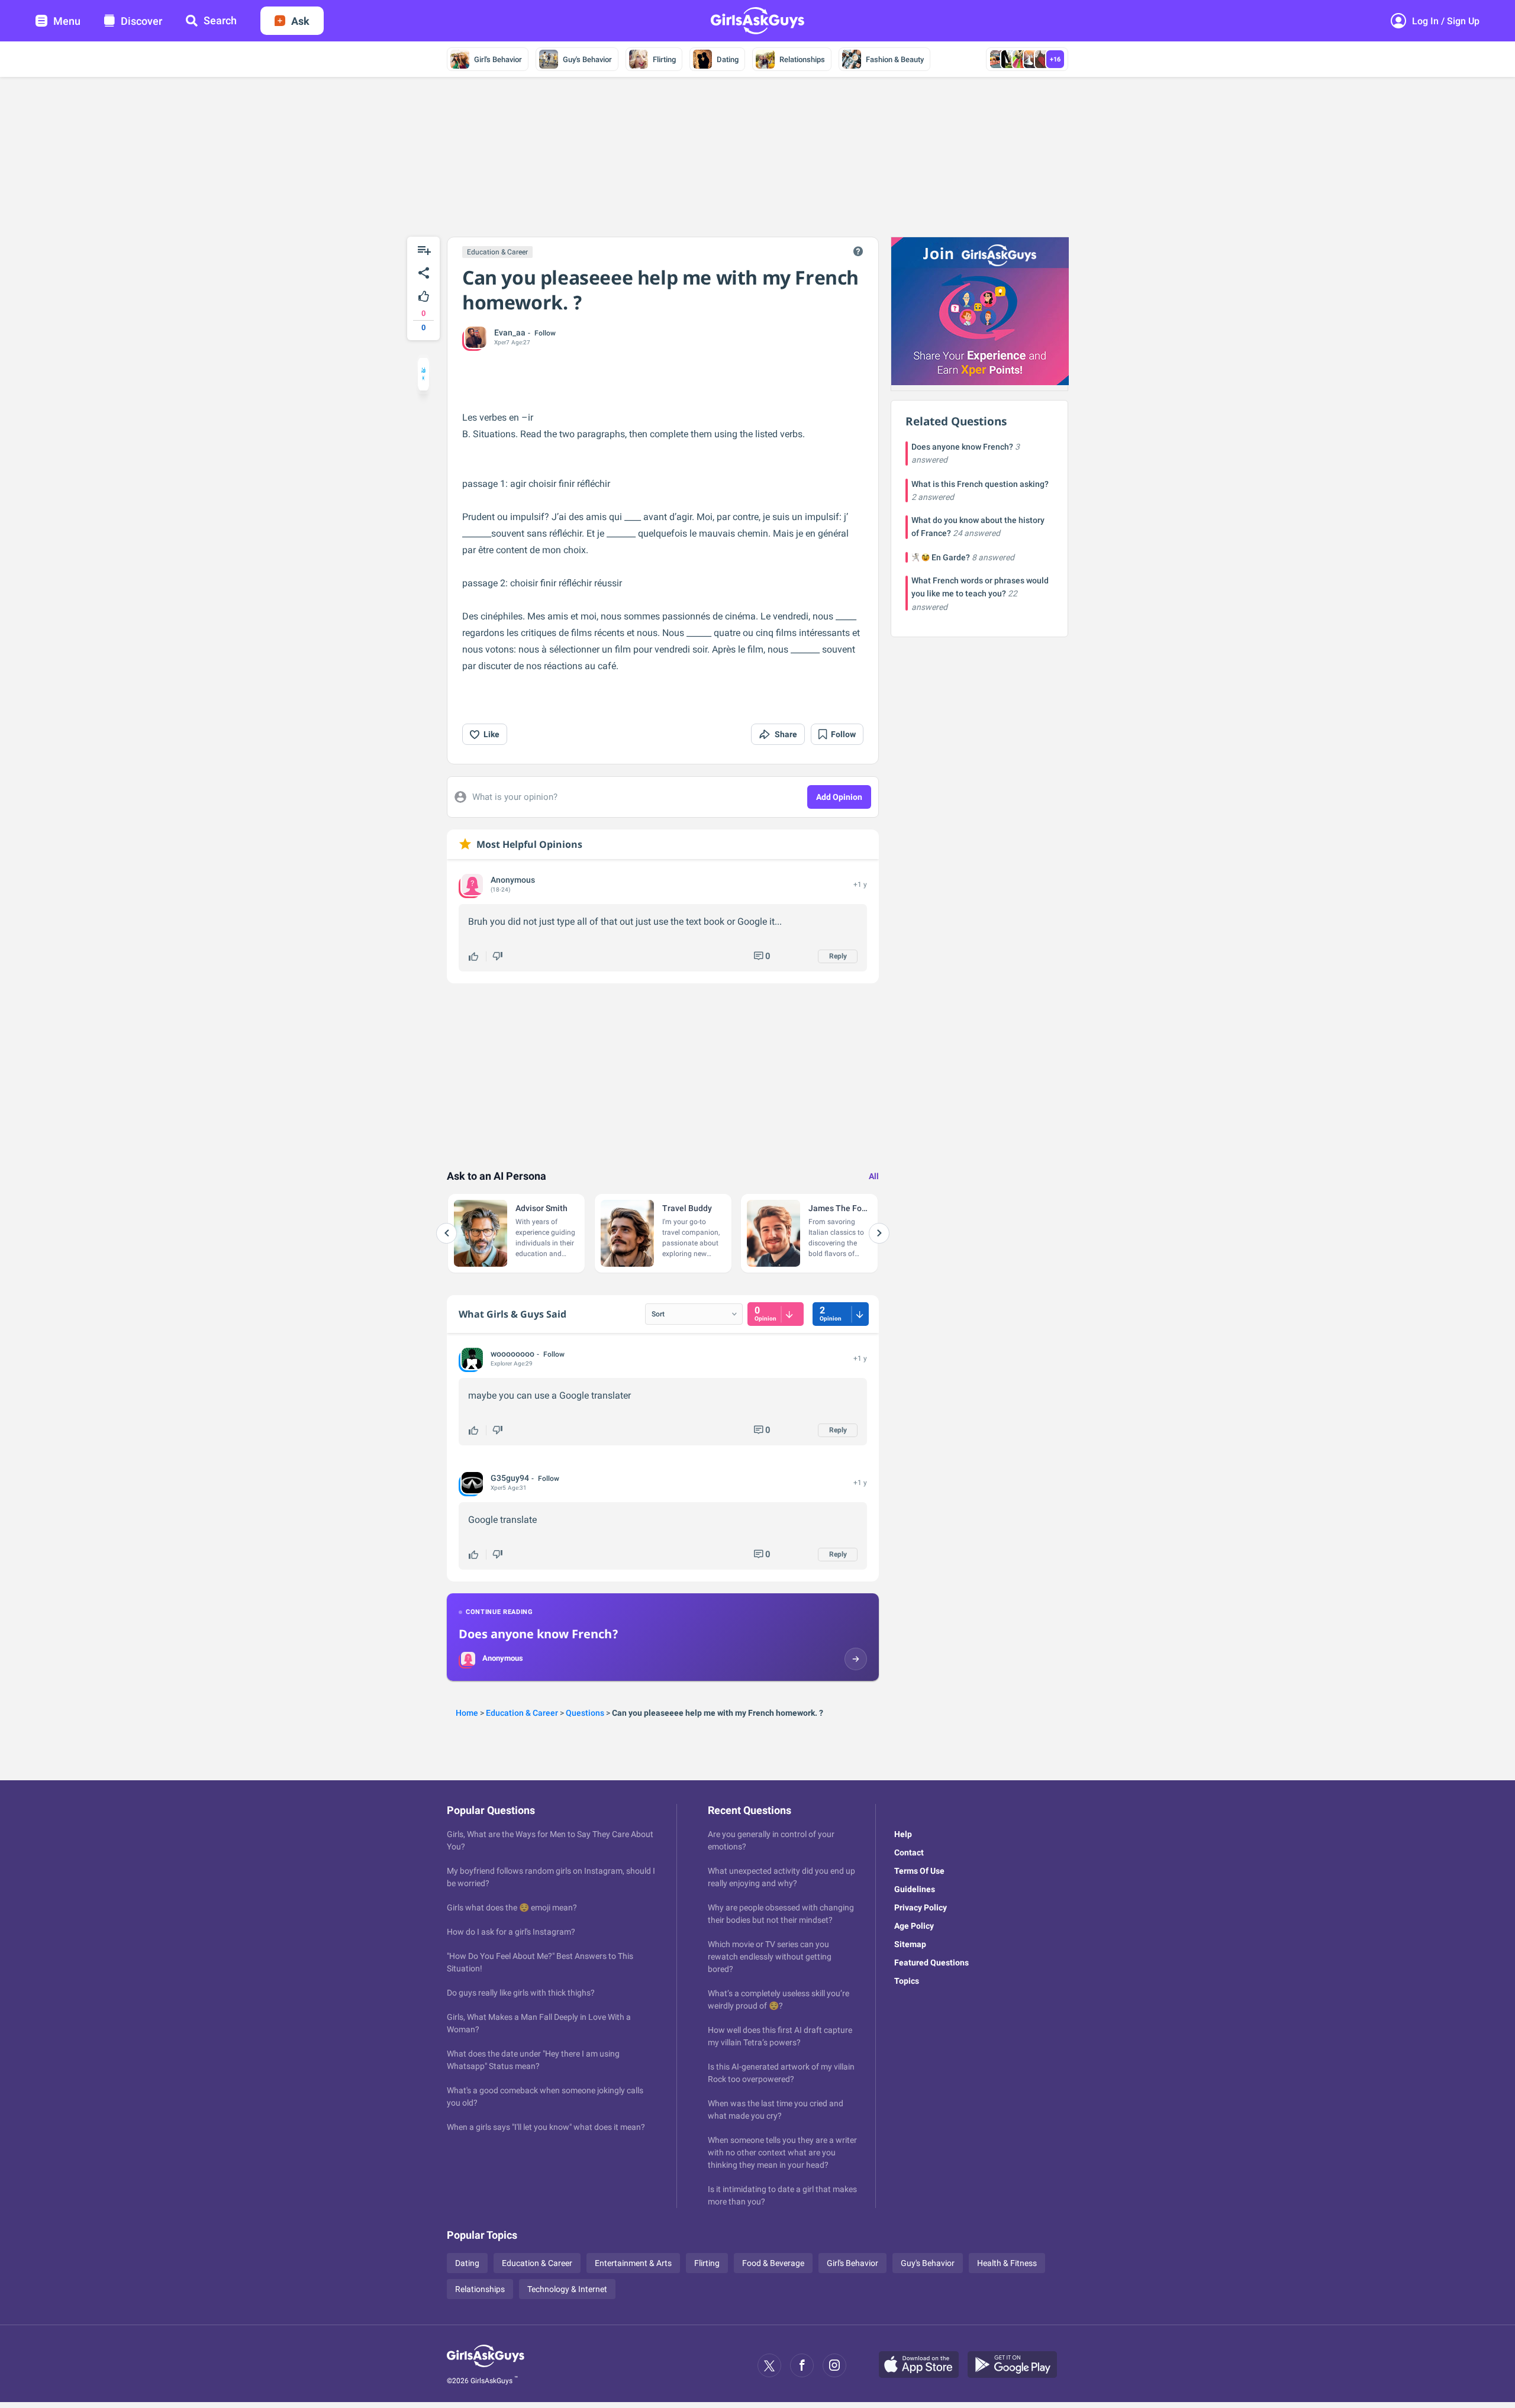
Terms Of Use (919, 1871)
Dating (728, 59)
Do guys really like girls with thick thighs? (521, 1993)
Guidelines (915, 1889)
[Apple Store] (923, 2365)
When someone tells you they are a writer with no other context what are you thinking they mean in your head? (782, 2152)
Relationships (802, 59)
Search (220, 20)
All (874, 1176)
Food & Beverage (773, 2263)
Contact (909, 1852)
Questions (585, 1713)
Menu (67, 21)
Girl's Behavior (498, 59)
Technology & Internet (567, 2289)
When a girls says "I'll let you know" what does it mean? (546, 2127)
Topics (907, 1981)
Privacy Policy (921, 1907)
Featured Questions (931, 1962)
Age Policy (914, 1926)
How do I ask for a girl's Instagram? (511, 1932)
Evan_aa (510, 333)
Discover (141, 21)
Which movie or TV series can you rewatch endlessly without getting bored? (770, 1957)
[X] (769, 2365)
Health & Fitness (1007, 2263)
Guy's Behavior (587, 59)
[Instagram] (834, 2365)
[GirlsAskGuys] (486, 2365)
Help (903, 1834)
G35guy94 (510, 1478)
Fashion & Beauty (895, 59)
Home (467, 1713)
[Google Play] (1017, 2365)
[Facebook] (802, 2365)
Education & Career (497, 252)
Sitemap (910, 1944)
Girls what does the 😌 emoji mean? (512, 1907)
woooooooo (512, 1354)
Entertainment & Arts (633, 2263)
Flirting (664, 59)
